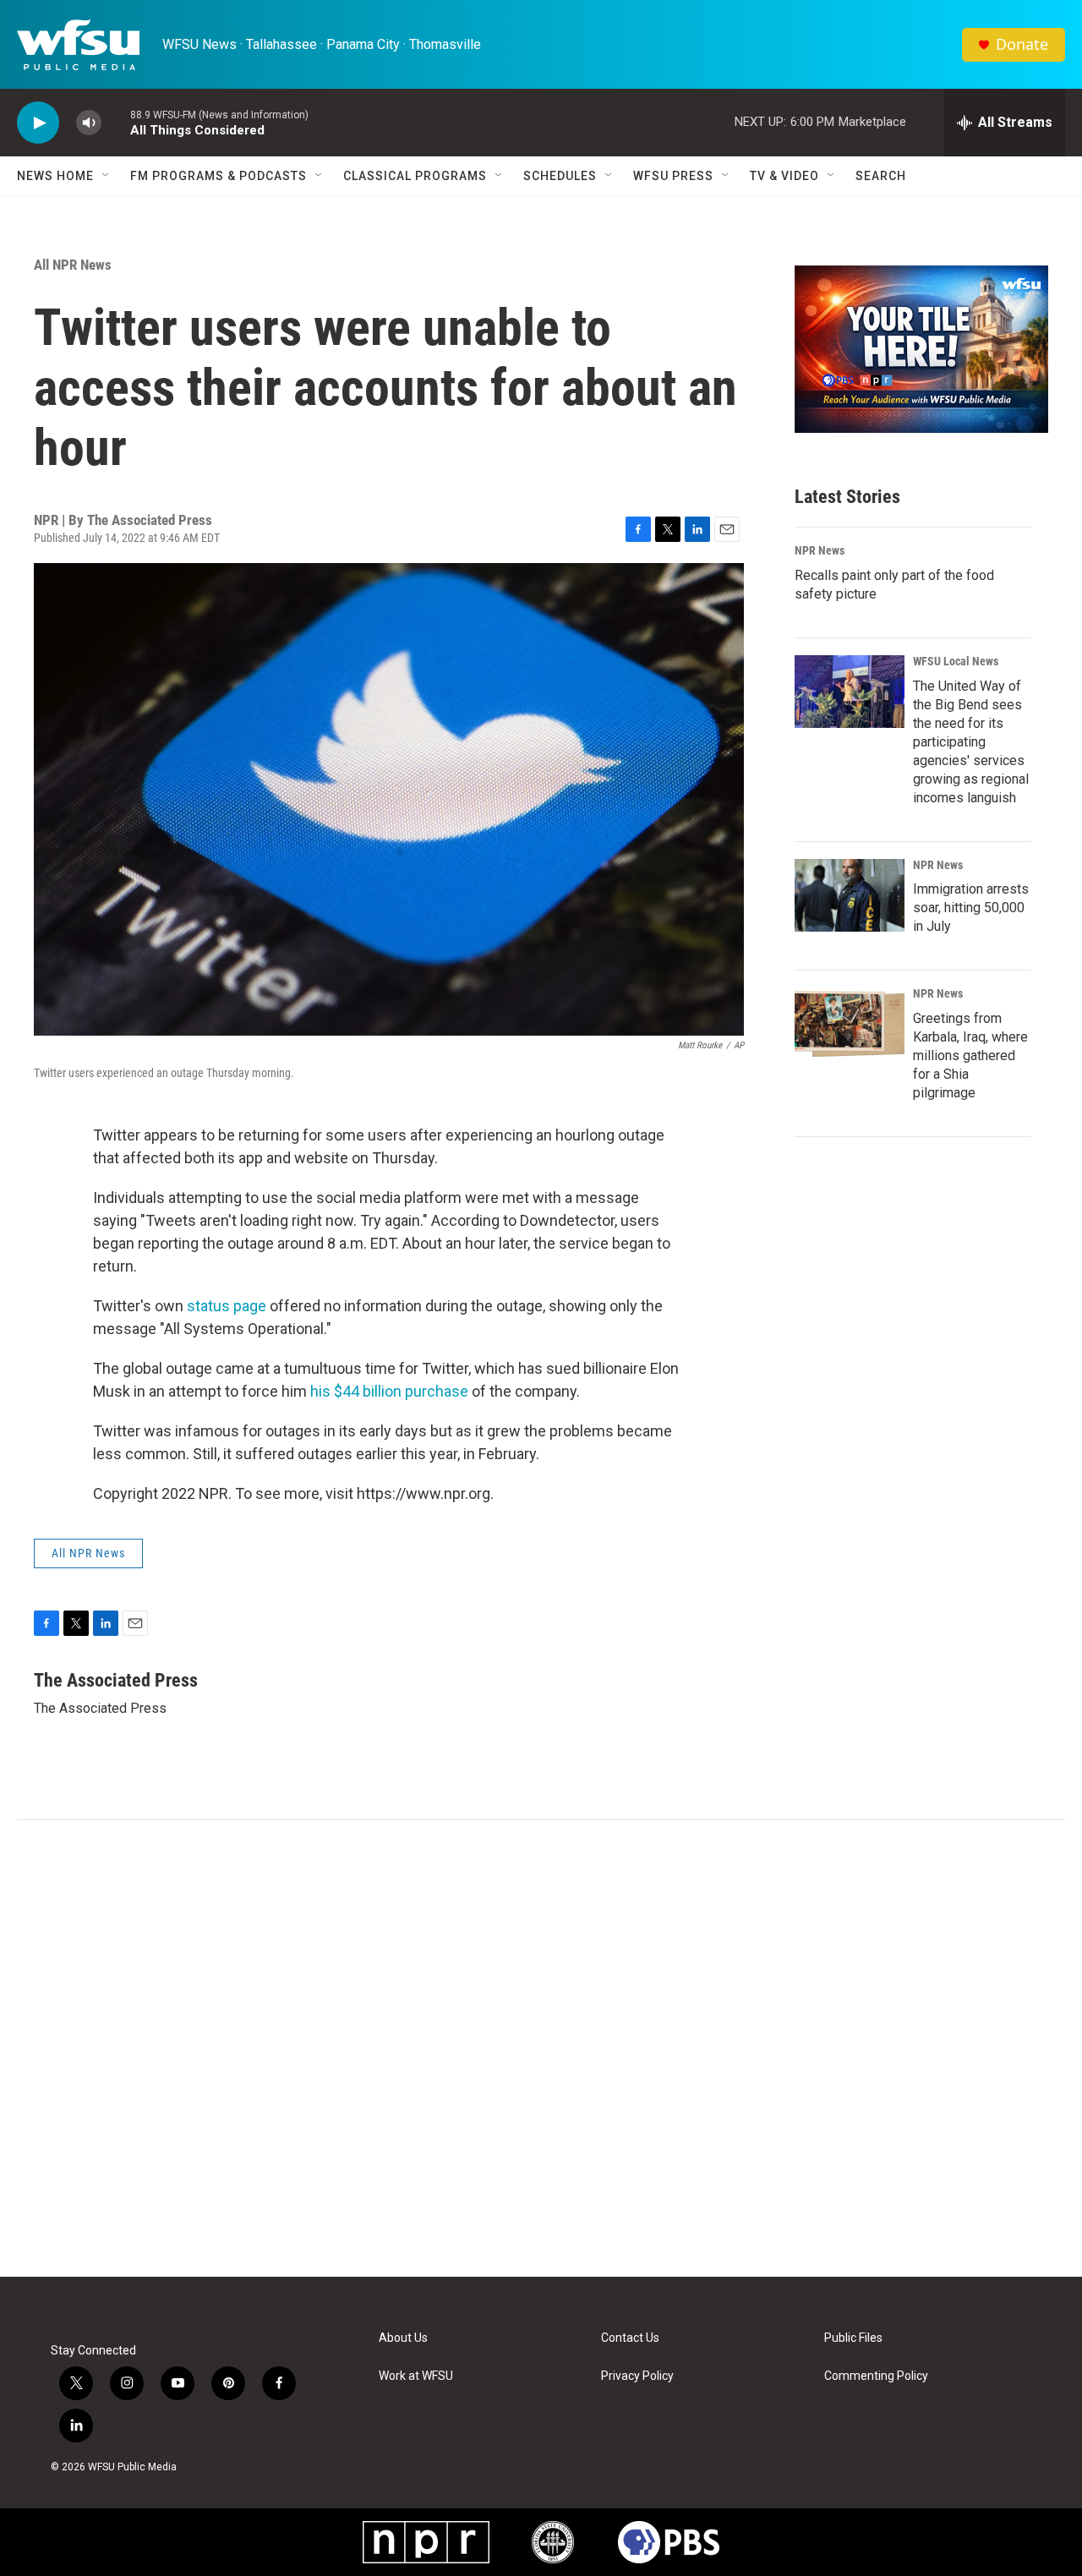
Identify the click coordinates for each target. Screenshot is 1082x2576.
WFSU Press (673, 176)
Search (881, 176)
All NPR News (73, 265)
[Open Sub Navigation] (107, 176)
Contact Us (630, 2338)
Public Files (853, 2338)
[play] (38, 123)
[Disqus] (541, 2048)
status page (227, 1306)
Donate (1022, 44)
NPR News (820, 550)
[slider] (116, 122)
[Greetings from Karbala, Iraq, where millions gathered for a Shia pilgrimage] (850, 1024)
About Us (403, 2338)
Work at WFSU (416, 2376)
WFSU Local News (956, 661)
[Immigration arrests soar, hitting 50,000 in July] (850, 895)
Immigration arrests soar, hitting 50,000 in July (971, 908)
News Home (55, 176)
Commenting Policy (876, 2376)
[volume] (89, 123)
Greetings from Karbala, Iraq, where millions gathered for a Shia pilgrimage (970, 1056)
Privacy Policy (637, 2376)
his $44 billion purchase (389, 1391)
